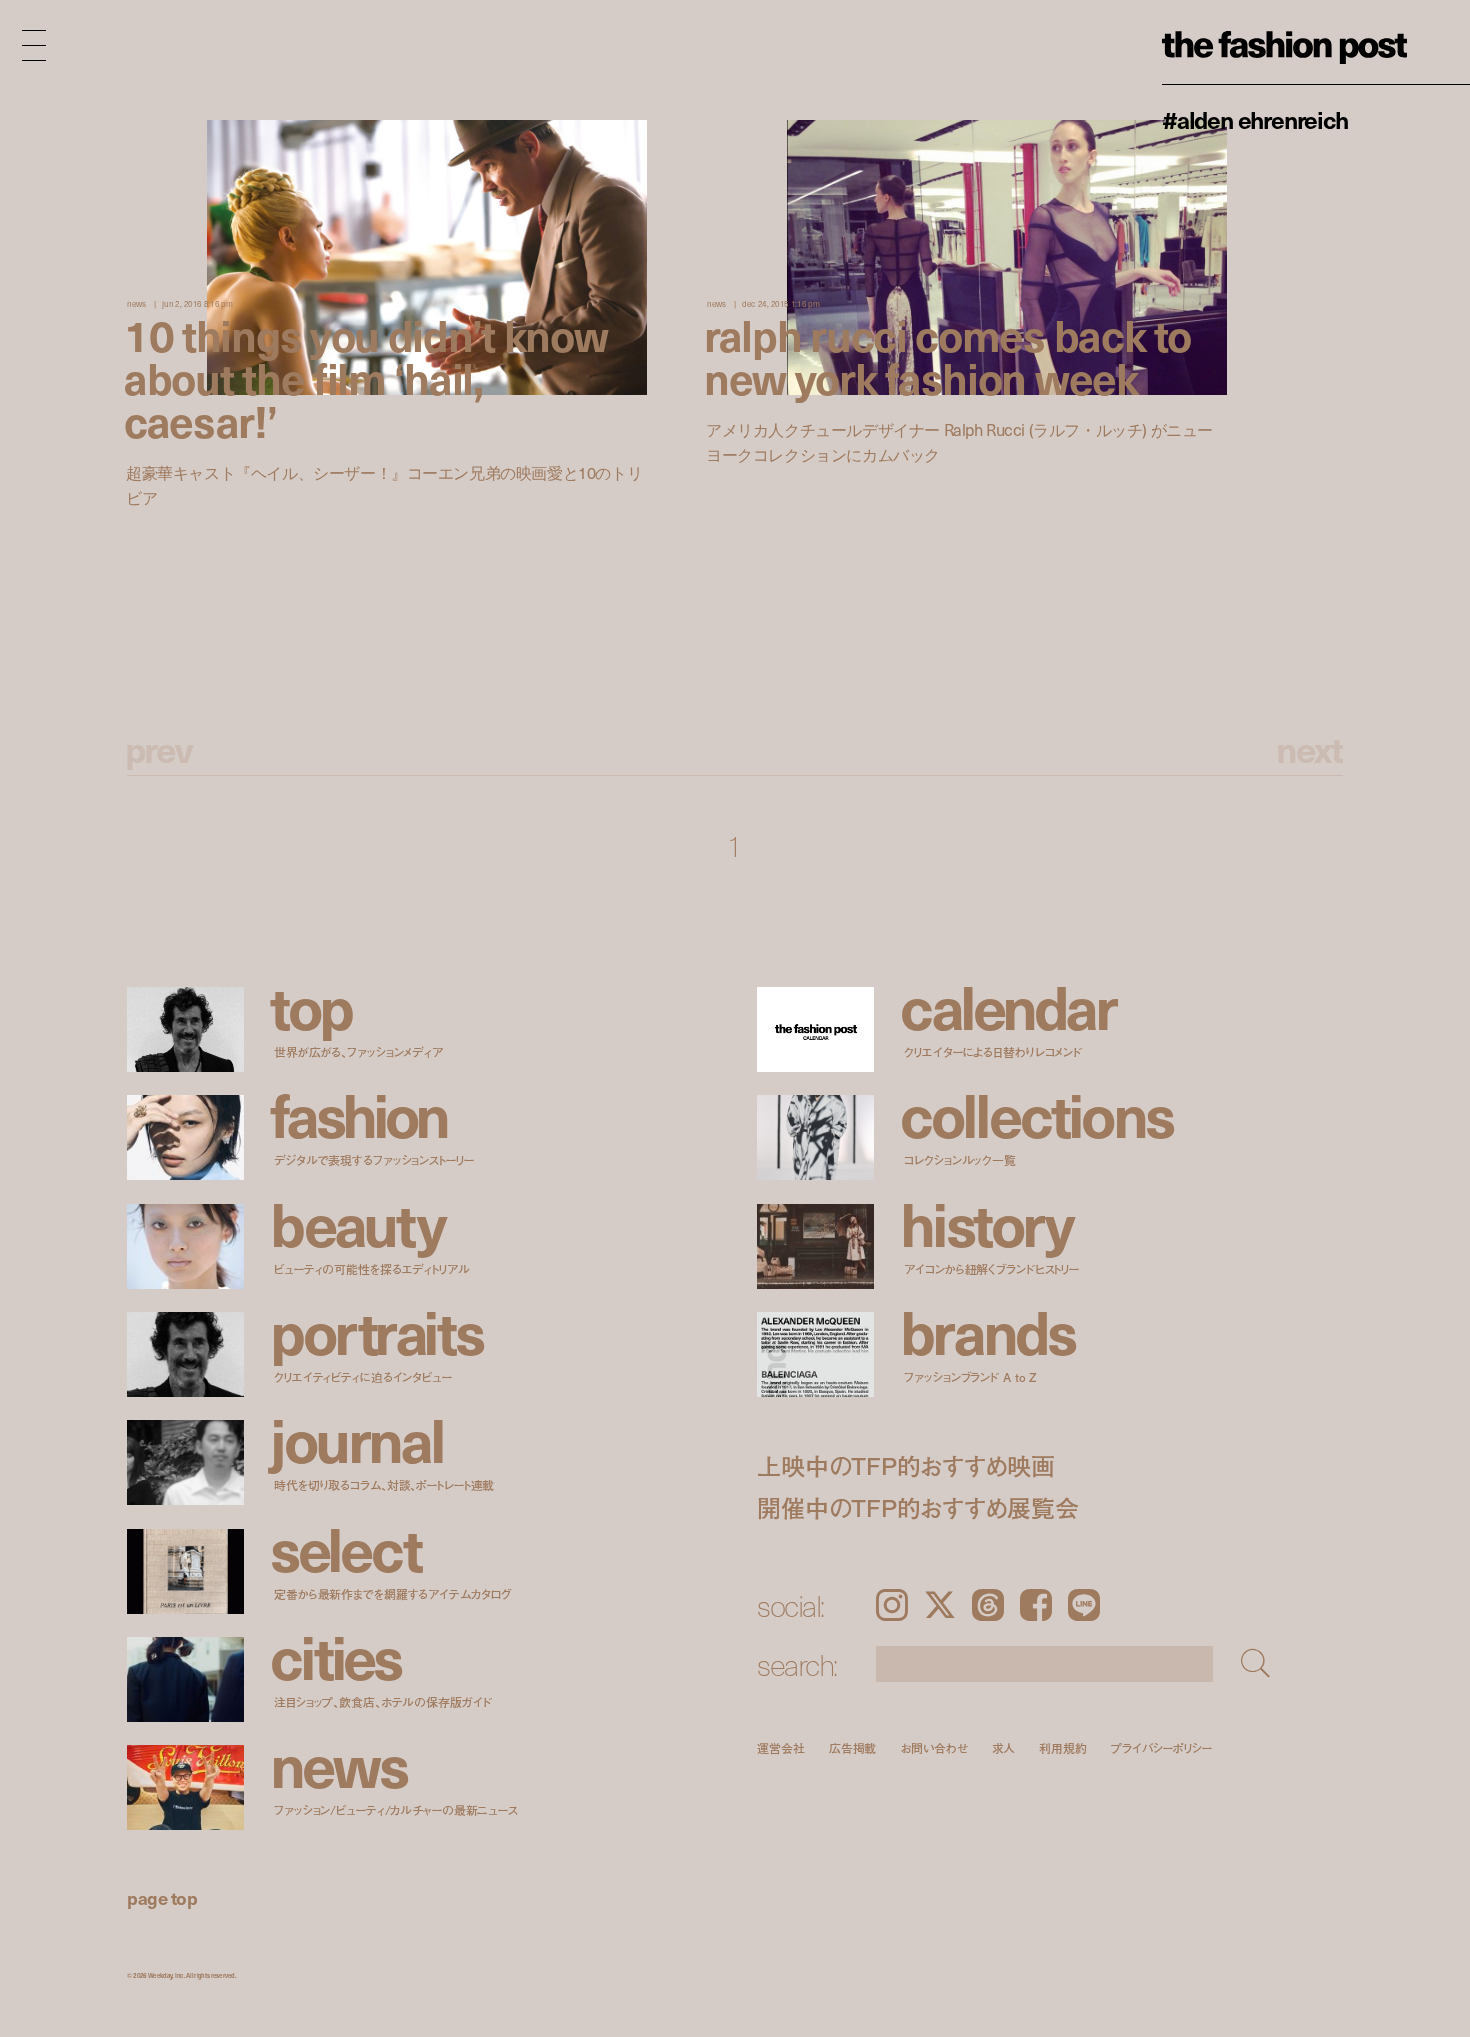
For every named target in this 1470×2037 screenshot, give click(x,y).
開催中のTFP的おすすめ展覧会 (917, 1507)
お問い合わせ (933, 1747)
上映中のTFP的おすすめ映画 (906, 1465)
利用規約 (1063, 1747)
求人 (1004, 1747)
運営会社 (781, 1747)
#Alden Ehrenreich (1255, 119)
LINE (1084, 1605)
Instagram (892, 1605)
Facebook (1036, 1605)
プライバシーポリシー (1161, 1747)
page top (162, 1897)
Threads (988, 1605)
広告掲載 (853, 1747)
